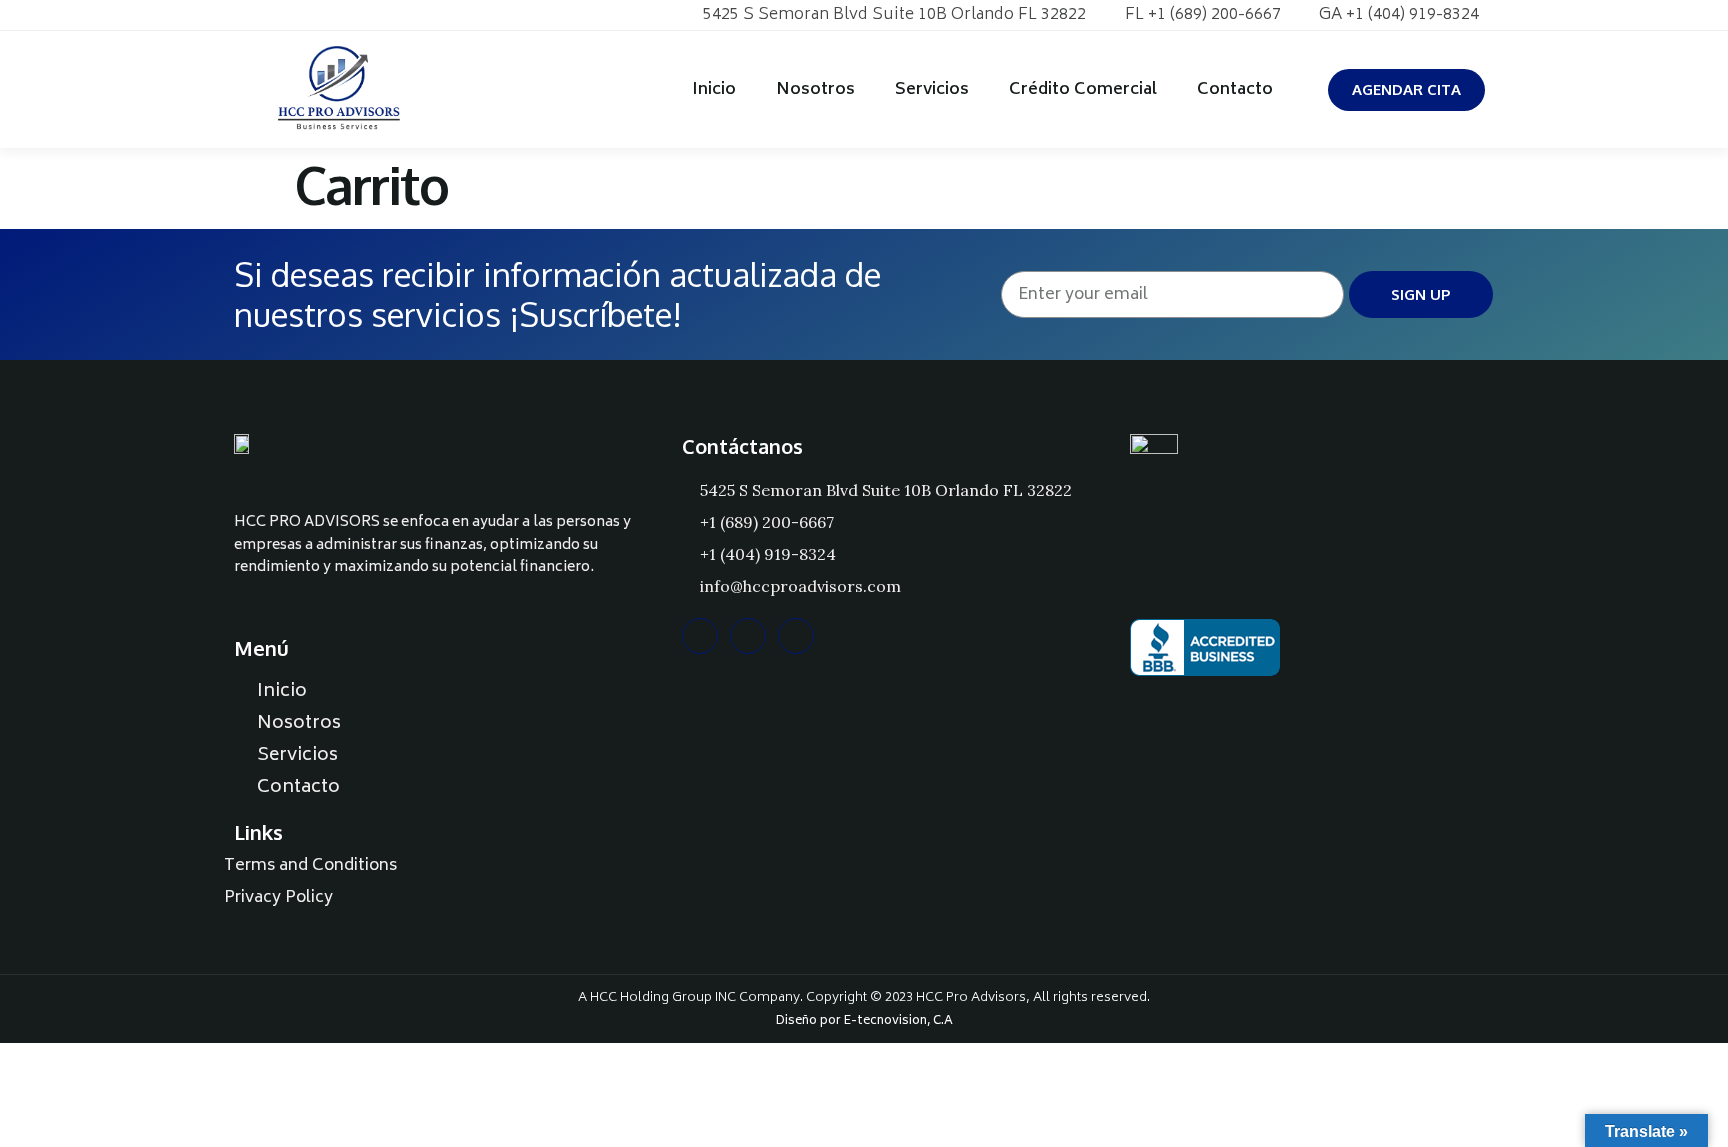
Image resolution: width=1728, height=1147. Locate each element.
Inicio (714, 90)
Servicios (932, 90)
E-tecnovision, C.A (898, 1021)
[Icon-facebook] (277, 15)
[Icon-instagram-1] (246, 15)
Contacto (1235, 90)
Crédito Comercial (1083, 90)
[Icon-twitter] (308, 15)
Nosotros (815, 90)
